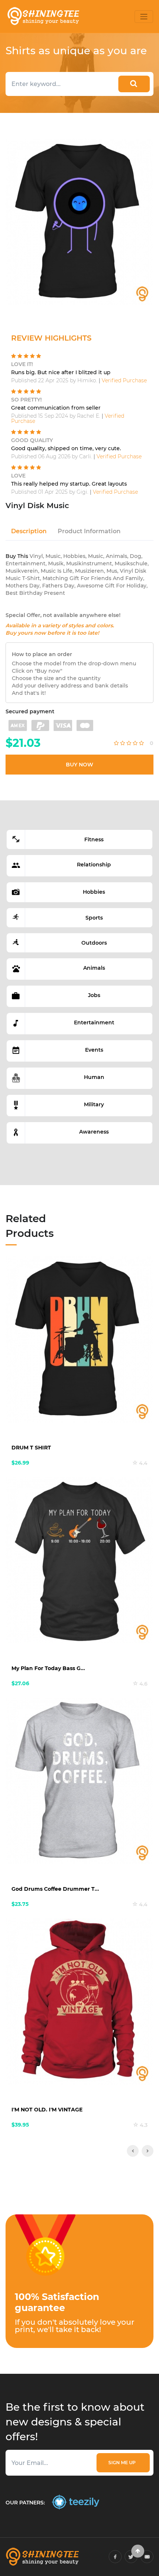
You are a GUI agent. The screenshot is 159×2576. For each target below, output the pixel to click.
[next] (148, 2151)
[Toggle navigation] (144, 17)
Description (29, 531)
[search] (134, 84)
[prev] (133, 2151)
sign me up (123, 2463)
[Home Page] (43, 16)
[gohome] (138, 2551)
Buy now (79, 765)
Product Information (89, 531)
